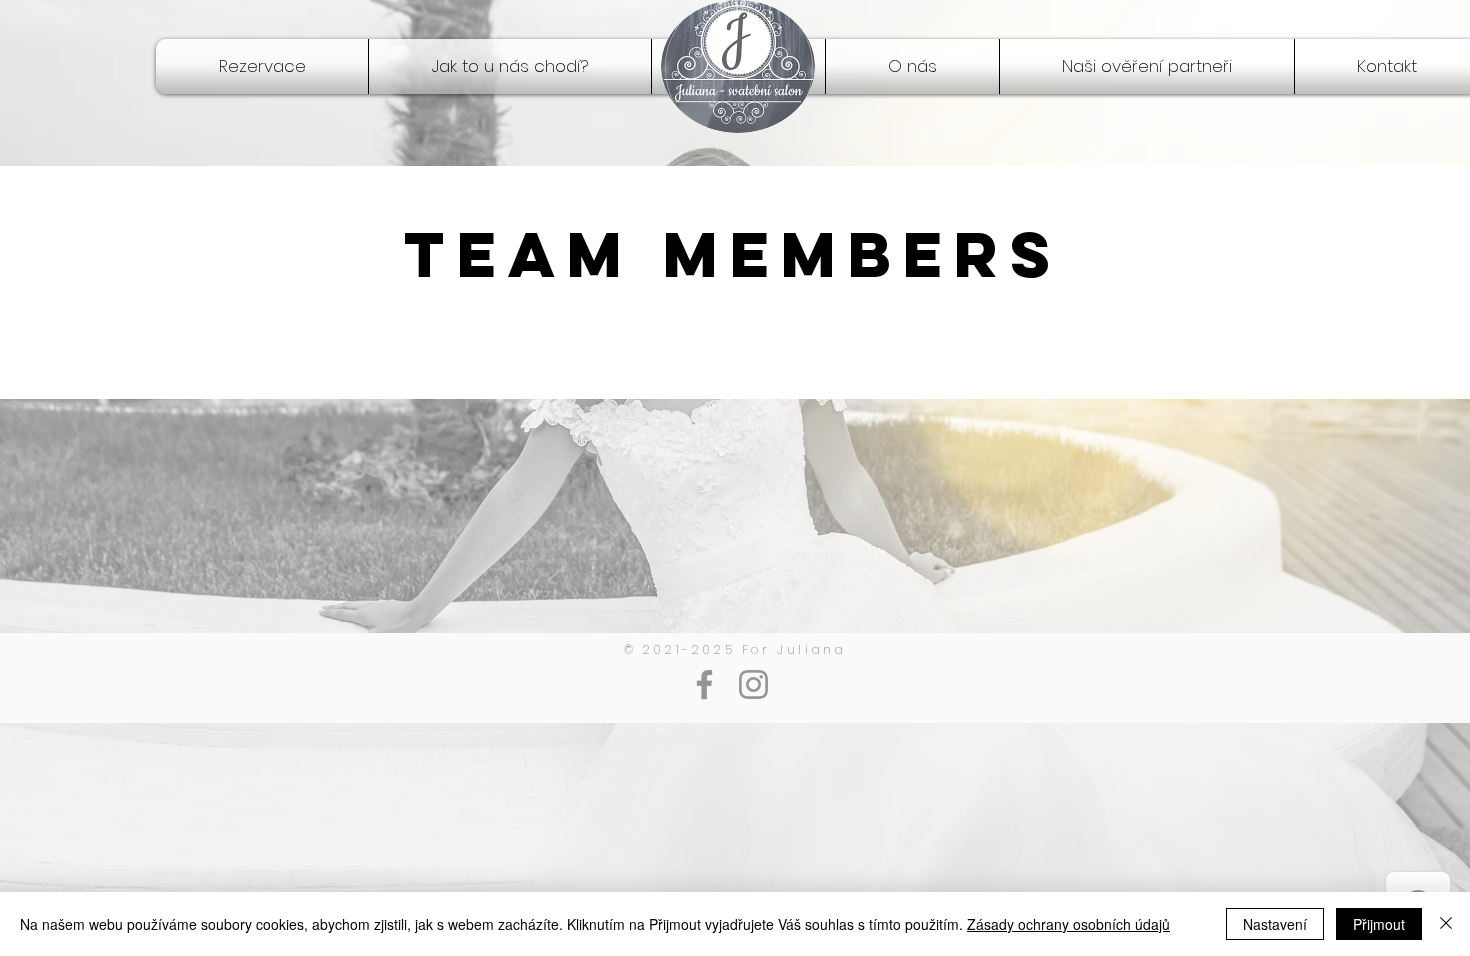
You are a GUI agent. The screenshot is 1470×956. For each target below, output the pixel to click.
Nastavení (1275, 924)
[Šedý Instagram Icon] (753, 684)
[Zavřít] (1446, 924)
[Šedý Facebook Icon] (704, 684)
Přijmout (1379, 924)
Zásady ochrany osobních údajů (1068, 924)
